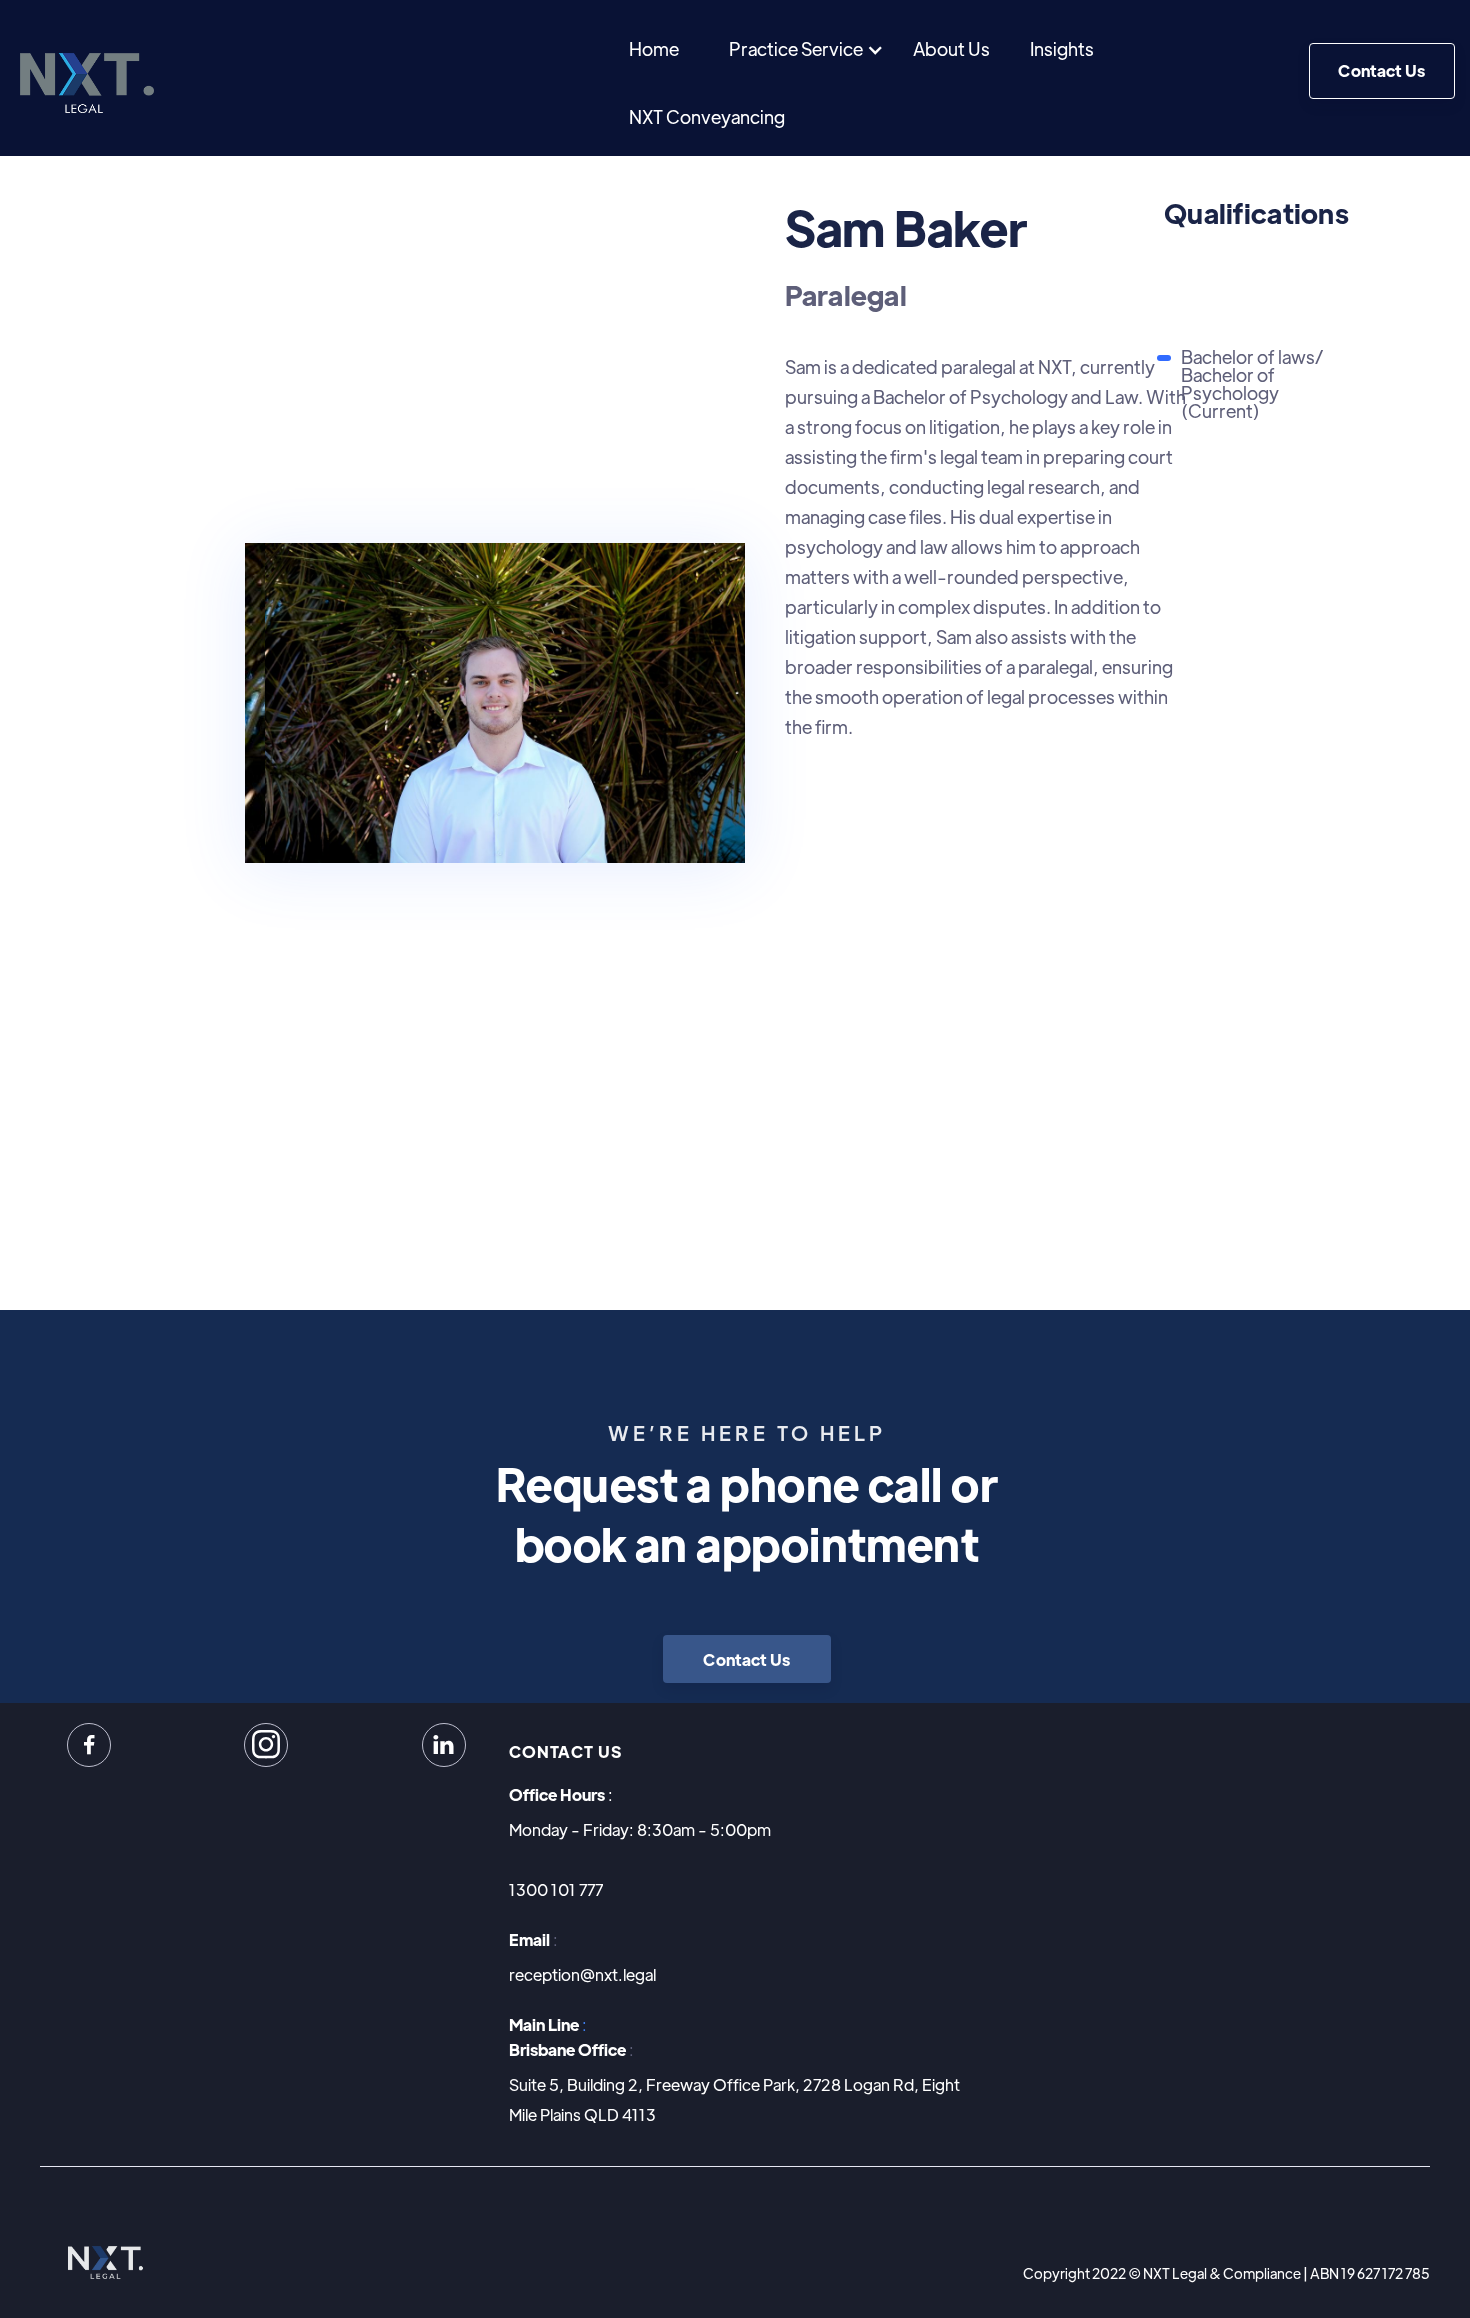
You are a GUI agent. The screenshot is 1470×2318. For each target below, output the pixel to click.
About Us (951, 48)
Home (654, 48)
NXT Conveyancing (707, 116)
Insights (1062, 48)
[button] (806, 49)
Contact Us (1381, 70)
